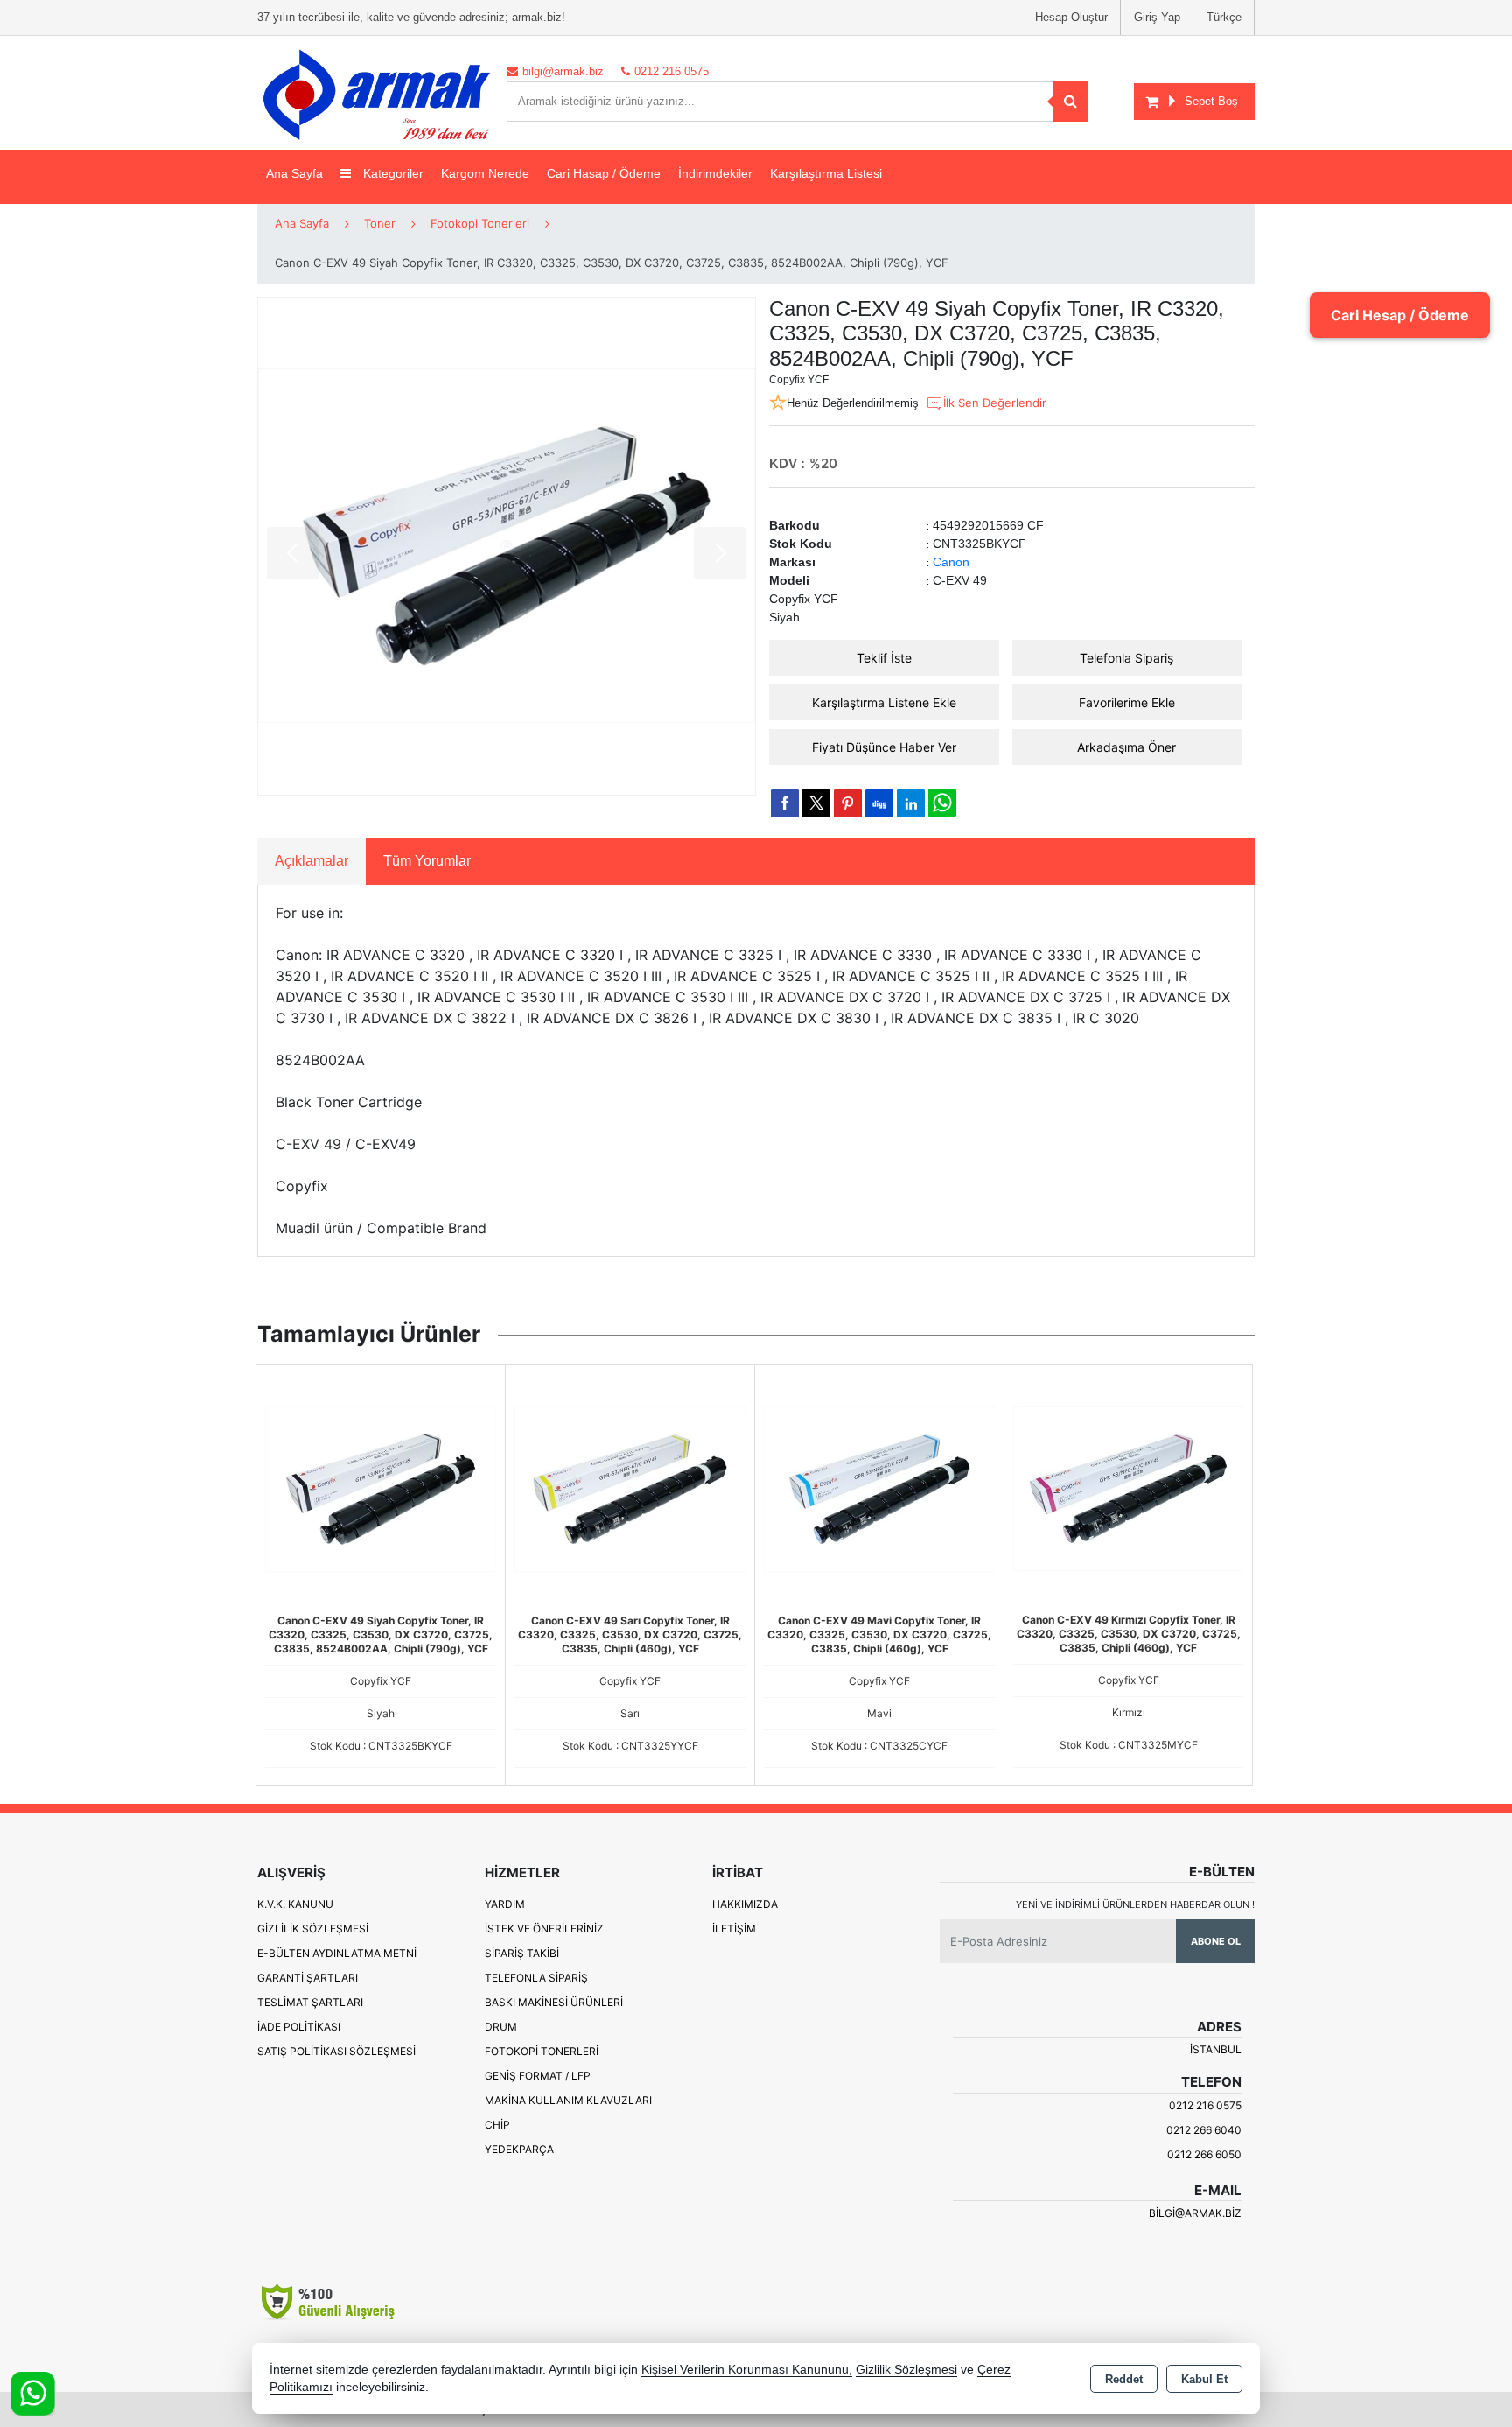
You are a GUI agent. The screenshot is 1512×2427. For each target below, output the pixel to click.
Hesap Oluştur (1071, 17)
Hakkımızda (745, 1904)
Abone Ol (1216, 1941)
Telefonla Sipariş (1127, 658)
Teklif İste (884, 658)
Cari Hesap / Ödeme (1400, 315)
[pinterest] (848, 803)
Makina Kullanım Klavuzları (568, 2100)
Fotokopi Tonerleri (542, 2051)
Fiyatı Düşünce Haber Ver (884, 747)
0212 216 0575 (1205, 2105)
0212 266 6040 (1204, 2130)
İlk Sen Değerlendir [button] (995, 403)
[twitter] (816, 803)
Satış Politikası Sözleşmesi (336, 2051)
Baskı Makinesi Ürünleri (554, 2002)
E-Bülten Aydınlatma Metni (337, 1953)
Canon (951, 562)
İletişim (734, 1929)
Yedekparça (519, 2149)
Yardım (505, 1904)
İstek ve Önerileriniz (544, 1929)
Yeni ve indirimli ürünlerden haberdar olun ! (1135, 1904)
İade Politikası (299, 2027)
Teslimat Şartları (310, 2002)
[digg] (879, 803)
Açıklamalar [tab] (311, 861)
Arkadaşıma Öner (1127, 747)
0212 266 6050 (1204, 2154)
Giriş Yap (1157, 17)
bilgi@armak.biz (1195, 2213)
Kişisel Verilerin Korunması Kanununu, (747, 2370)
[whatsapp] (942, 803)
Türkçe (1224, 17)
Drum (501, 2027)
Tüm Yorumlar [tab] (427, 861)
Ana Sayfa (294, 173)
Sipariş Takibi (522, 1953)
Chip (497, 2125)
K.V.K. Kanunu (295, 1904)
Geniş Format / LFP (538, 2076)
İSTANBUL (1216, 2049)
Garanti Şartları (308, 1978)
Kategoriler (392, 173)
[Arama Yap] (1071, 102)
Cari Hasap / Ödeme (604, 173)
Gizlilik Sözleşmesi (313, 1929)
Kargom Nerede (485, 173)
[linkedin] (911, 803)
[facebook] (785, 803)
